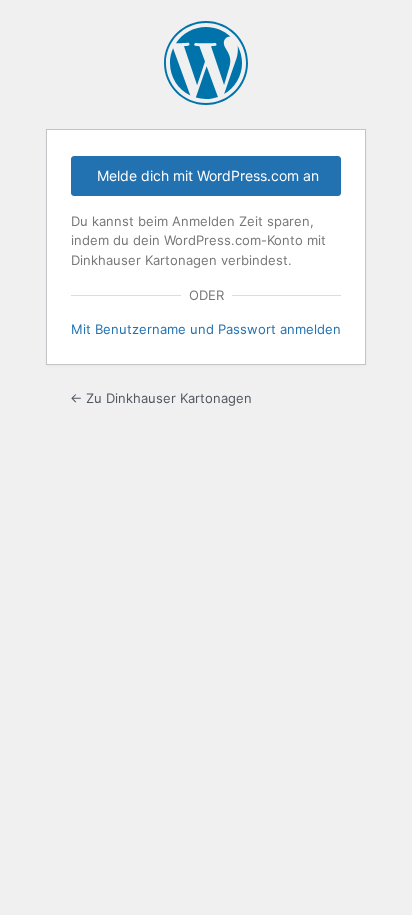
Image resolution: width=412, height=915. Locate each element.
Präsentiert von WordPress (206, 63)
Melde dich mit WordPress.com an (208, 175)
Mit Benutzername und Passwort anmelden (206, 329)
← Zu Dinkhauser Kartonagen (161, 398)
